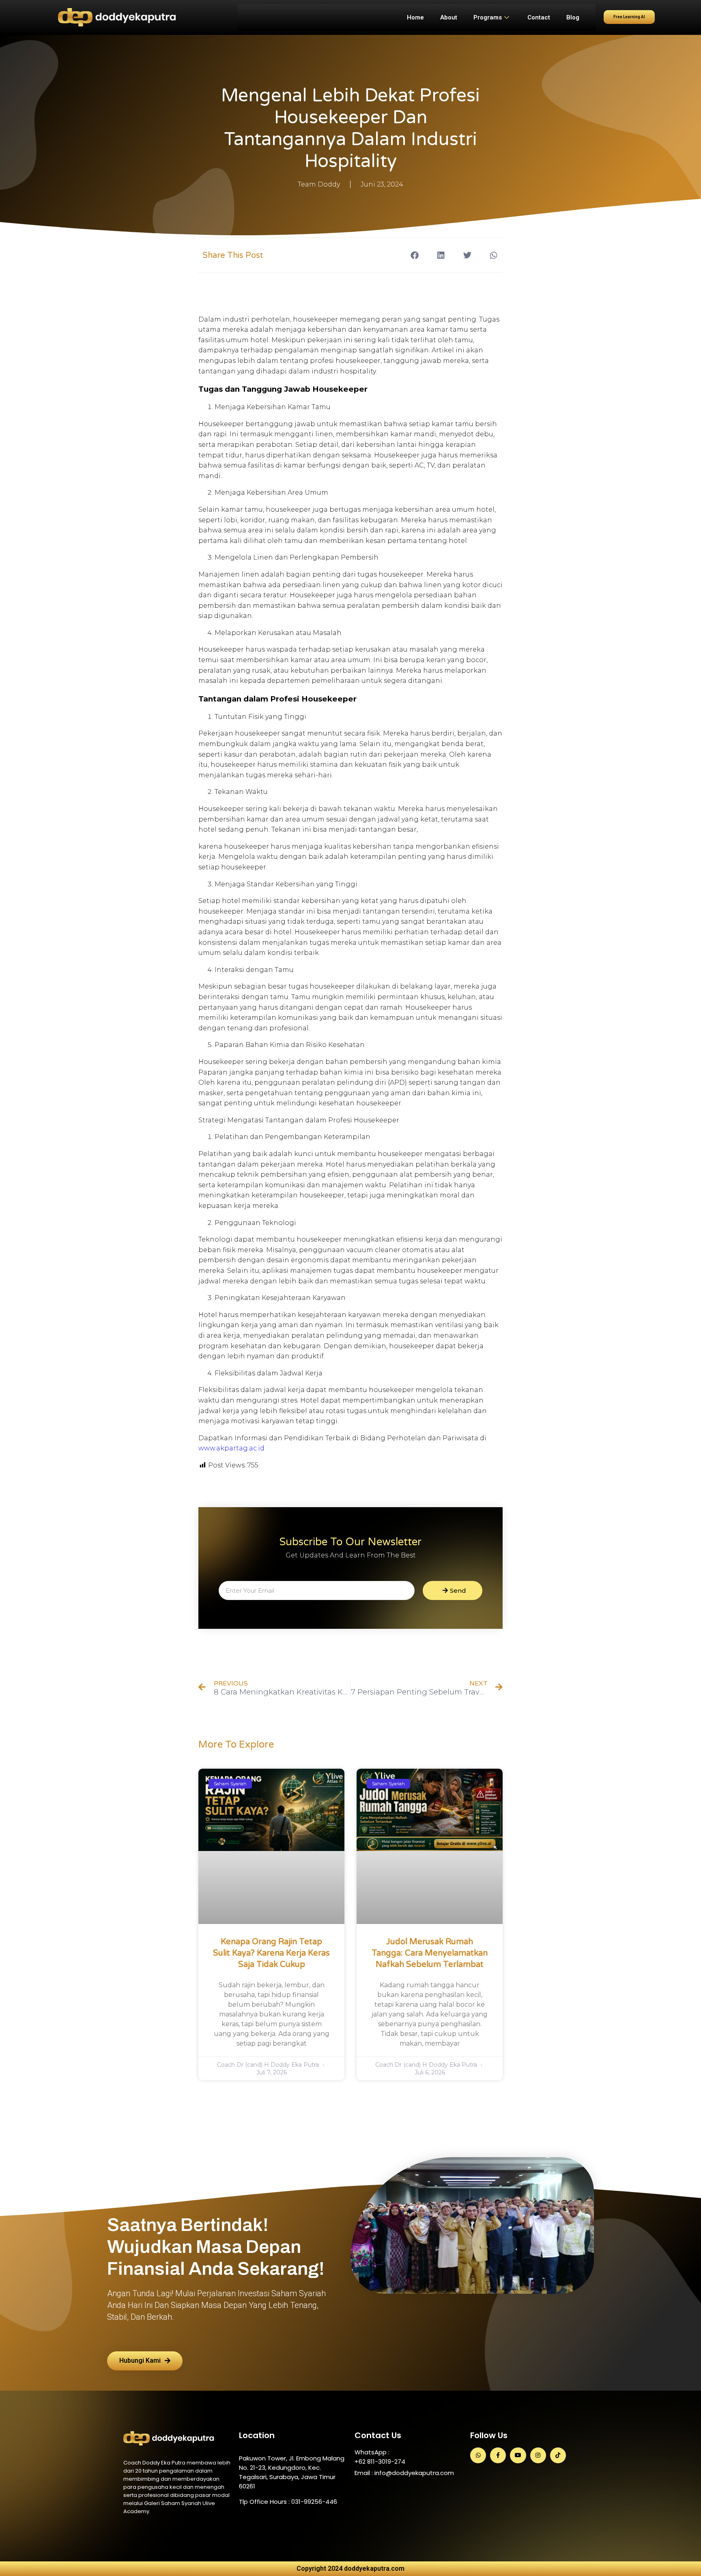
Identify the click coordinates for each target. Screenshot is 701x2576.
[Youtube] (518, 2455)
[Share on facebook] (414, 255)
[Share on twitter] (467, 255)
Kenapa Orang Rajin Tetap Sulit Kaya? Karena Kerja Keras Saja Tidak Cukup (271, 1953)
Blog (573, 17)
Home (415, 17)
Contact (539, 17)
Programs (488, 17)
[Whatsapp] (478, 2455)
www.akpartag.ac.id (231, 1448)
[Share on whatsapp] (493, 255)
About (449, 17)
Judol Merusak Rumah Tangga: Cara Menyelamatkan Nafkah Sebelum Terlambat (430, 1953)
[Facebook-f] (498, 2455)
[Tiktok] (558, 2455)
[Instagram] (538, 2455)
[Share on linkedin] (441, 255)
